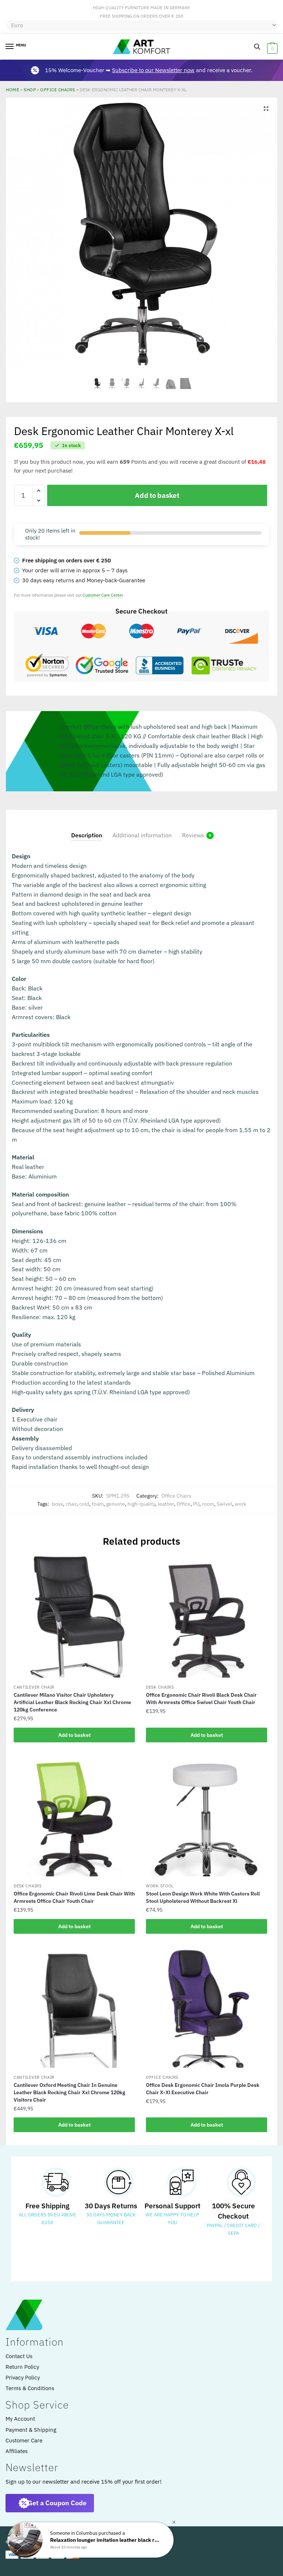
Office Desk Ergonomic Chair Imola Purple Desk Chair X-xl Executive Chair (203, 2089)
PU (196, 1504)
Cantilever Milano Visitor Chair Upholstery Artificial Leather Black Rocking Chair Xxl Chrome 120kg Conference (72, 1702)
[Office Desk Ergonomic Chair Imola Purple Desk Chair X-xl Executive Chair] (207, 2007)
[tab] (87, 829)
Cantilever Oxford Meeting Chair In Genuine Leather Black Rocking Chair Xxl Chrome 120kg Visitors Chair (69, 2092)
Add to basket (157, 495)
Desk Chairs (160, 1687)
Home (13, 89)
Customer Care (24, 2440)
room (208, 1504)
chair (71, 1504)
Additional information (142, 835)
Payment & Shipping (31, 2430)
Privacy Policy (23, 2377)
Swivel (224, 1504)
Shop (30, 89)
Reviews (193, 835)
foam (98, 1504)
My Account (20, 2419)
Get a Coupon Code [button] (57, 2503)
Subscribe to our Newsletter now (153, 70)
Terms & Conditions (30, 2388)
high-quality (141, 1504)
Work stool (160, 1886)
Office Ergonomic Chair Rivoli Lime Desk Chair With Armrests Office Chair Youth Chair (74, 1897)
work (240, 1504)
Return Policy (22, 2367)
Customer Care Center (103, 595)
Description (87, 835)
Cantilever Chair (34, 1687)
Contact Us (19, 2356)
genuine (116, 1504)
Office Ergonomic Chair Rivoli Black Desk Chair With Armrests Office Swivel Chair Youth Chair (201, 1699)
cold (84, 1504)
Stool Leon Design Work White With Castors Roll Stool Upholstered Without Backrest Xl (203, 1897)
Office (184, 1504)
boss (57, 1504)
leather (166, 1504)
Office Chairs (58, 89)
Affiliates (17, 2451)
